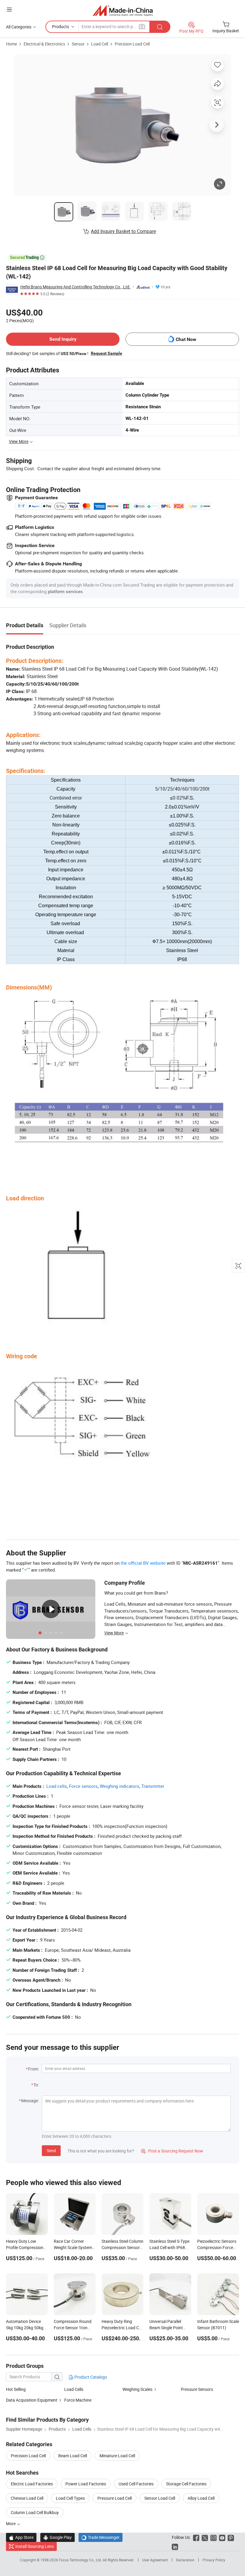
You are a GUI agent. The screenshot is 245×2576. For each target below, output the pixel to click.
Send (51, 2151)
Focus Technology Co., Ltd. (81, 2560)
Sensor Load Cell (160, 2498)
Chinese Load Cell (27, 2498)
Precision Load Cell (132, 44)
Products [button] (61, 26)
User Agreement (155, 2560)
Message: (30, 2101)
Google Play (58, 2537)
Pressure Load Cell (115, 2498)
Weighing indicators (120, 1786)
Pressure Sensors (197, 2389)
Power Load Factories (86, 2484)
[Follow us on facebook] (196, 2537)
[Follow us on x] (205, 2537)
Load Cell (100, 44)
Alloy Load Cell (201, 2498)
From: (33, 2069)
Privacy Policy (214, 2560)
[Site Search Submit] (160, 27)
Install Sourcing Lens (35, 2546)
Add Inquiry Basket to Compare (123, 231)
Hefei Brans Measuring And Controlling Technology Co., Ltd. (75, 287)
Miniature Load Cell (117, 2456)
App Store (21, 2537)
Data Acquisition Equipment (32, 2400)
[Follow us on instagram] (213, 2537)
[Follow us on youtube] (222, 2537)
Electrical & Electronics (44, 44)
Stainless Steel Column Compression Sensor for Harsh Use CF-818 (122, 2247)
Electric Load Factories (32, 2484)
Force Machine (78, 2400)
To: (36, 2085)
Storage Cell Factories (186, 2484)
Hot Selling (16, 2389)
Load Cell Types (70, 2498)
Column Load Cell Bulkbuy (35, 2512)
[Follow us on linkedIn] (175, 2546)
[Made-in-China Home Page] (123, 10)
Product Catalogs (90, 2377)
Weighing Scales (137, 2389)
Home (12, 44)
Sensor (78, 44)
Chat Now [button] (186, 339)
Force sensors (83, 1786)
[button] (9, 9)
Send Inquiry (63, 339)
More (11, 2524)
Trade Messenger (101, 2537)
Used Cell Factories (136, 2484)
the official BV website (143, 1563)
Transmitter (153, 1786)
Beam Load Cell (73, 2456)
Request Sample (107, 353)
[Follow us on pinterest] (231, 2537)
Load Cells (74, 2389)
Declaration (185, 2560)
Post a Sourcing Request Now (172, 2151)
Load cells (57, 1786)
